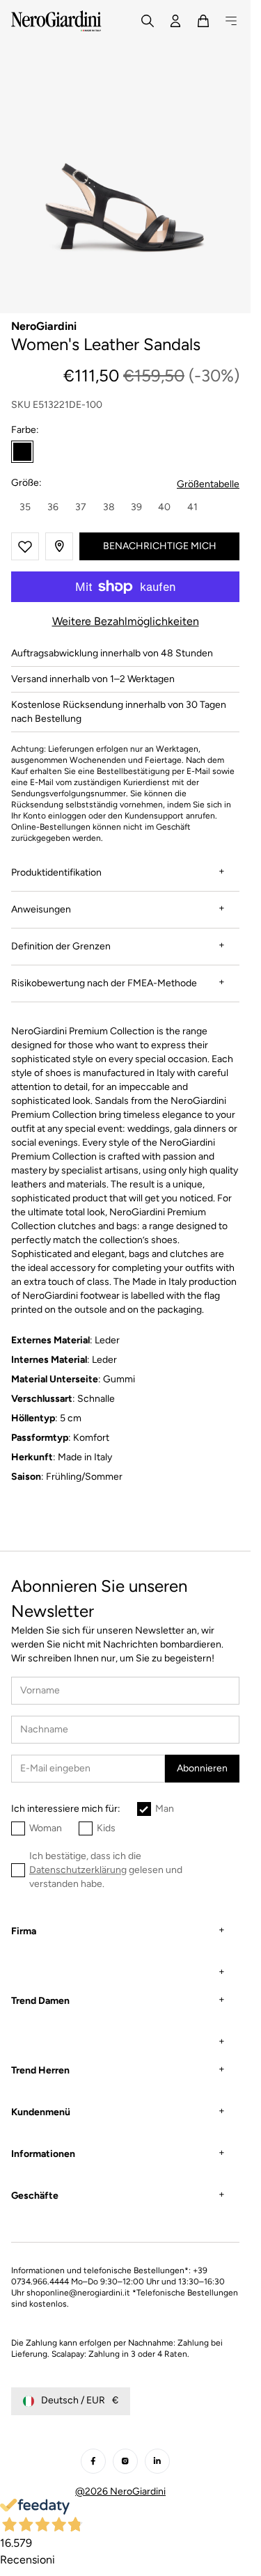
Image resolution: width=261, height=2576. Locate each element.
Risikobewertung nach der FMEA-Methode (104, 983)
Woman (46, 1828)
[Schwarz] (22, 452)
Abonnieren (202, 1768)
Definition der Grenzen (61, 946)
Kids (106, 1828)
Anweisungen (41, 909)
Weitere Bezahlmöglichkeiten (126, 621)
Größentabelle (208, 484)
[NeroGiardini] (56, 21)
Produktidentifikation (56, 872)
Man (165, 1809)
